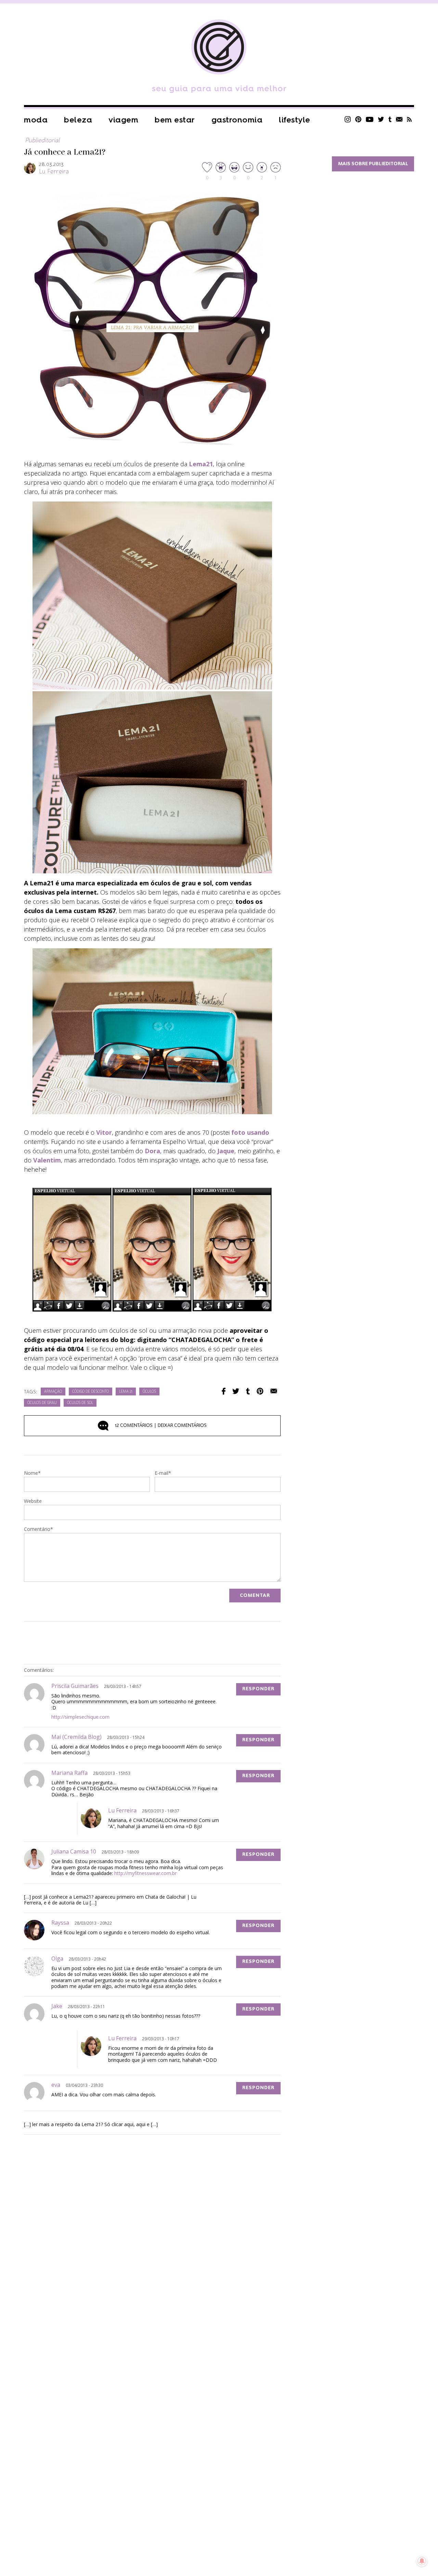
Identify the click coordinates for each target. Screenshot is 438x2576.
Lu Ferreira (54, 172)
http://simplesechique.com (80, 1717)
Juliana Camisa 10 (74, 1851)
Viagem (123, 120)
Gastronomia (237, 120)
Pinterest (358, 119)
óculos (149, 1392)
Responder (258, 1689)
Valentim (47, 1160)
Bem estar (175, 120)
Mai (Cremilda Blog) (76, 1737)
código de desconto (91, 1392)
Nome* (32, 1473)
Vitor (104, 1132)
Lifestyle (295, 120)
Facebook (224, 1391)
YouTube (370, 119)
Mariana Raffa (69, 1773)
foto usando (250, 1132)
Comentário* (38, 1530)
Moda (36, 120)
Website (33, 1501)
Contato (399, 119)
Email (274, 1391)
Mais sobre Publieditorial (373, 164)
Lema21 (201, 464)
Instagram (348, 119)
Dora (152, 1151)
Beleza (78, 120)
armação (53, 1392)
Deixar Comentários (161, 1426)
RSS (409, 119)
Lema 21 (126, 1392)
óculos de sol (80, 1403)
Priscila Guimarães (75, 1686)
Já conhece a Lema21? (65, 152)
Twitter (381, 119)
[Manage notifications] (422, 2561)
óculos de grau (42, 1403)
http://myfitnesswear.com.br (145, 1873)
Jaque (226, 1151)
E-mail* (163, 1473)
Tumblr (390, 119)
